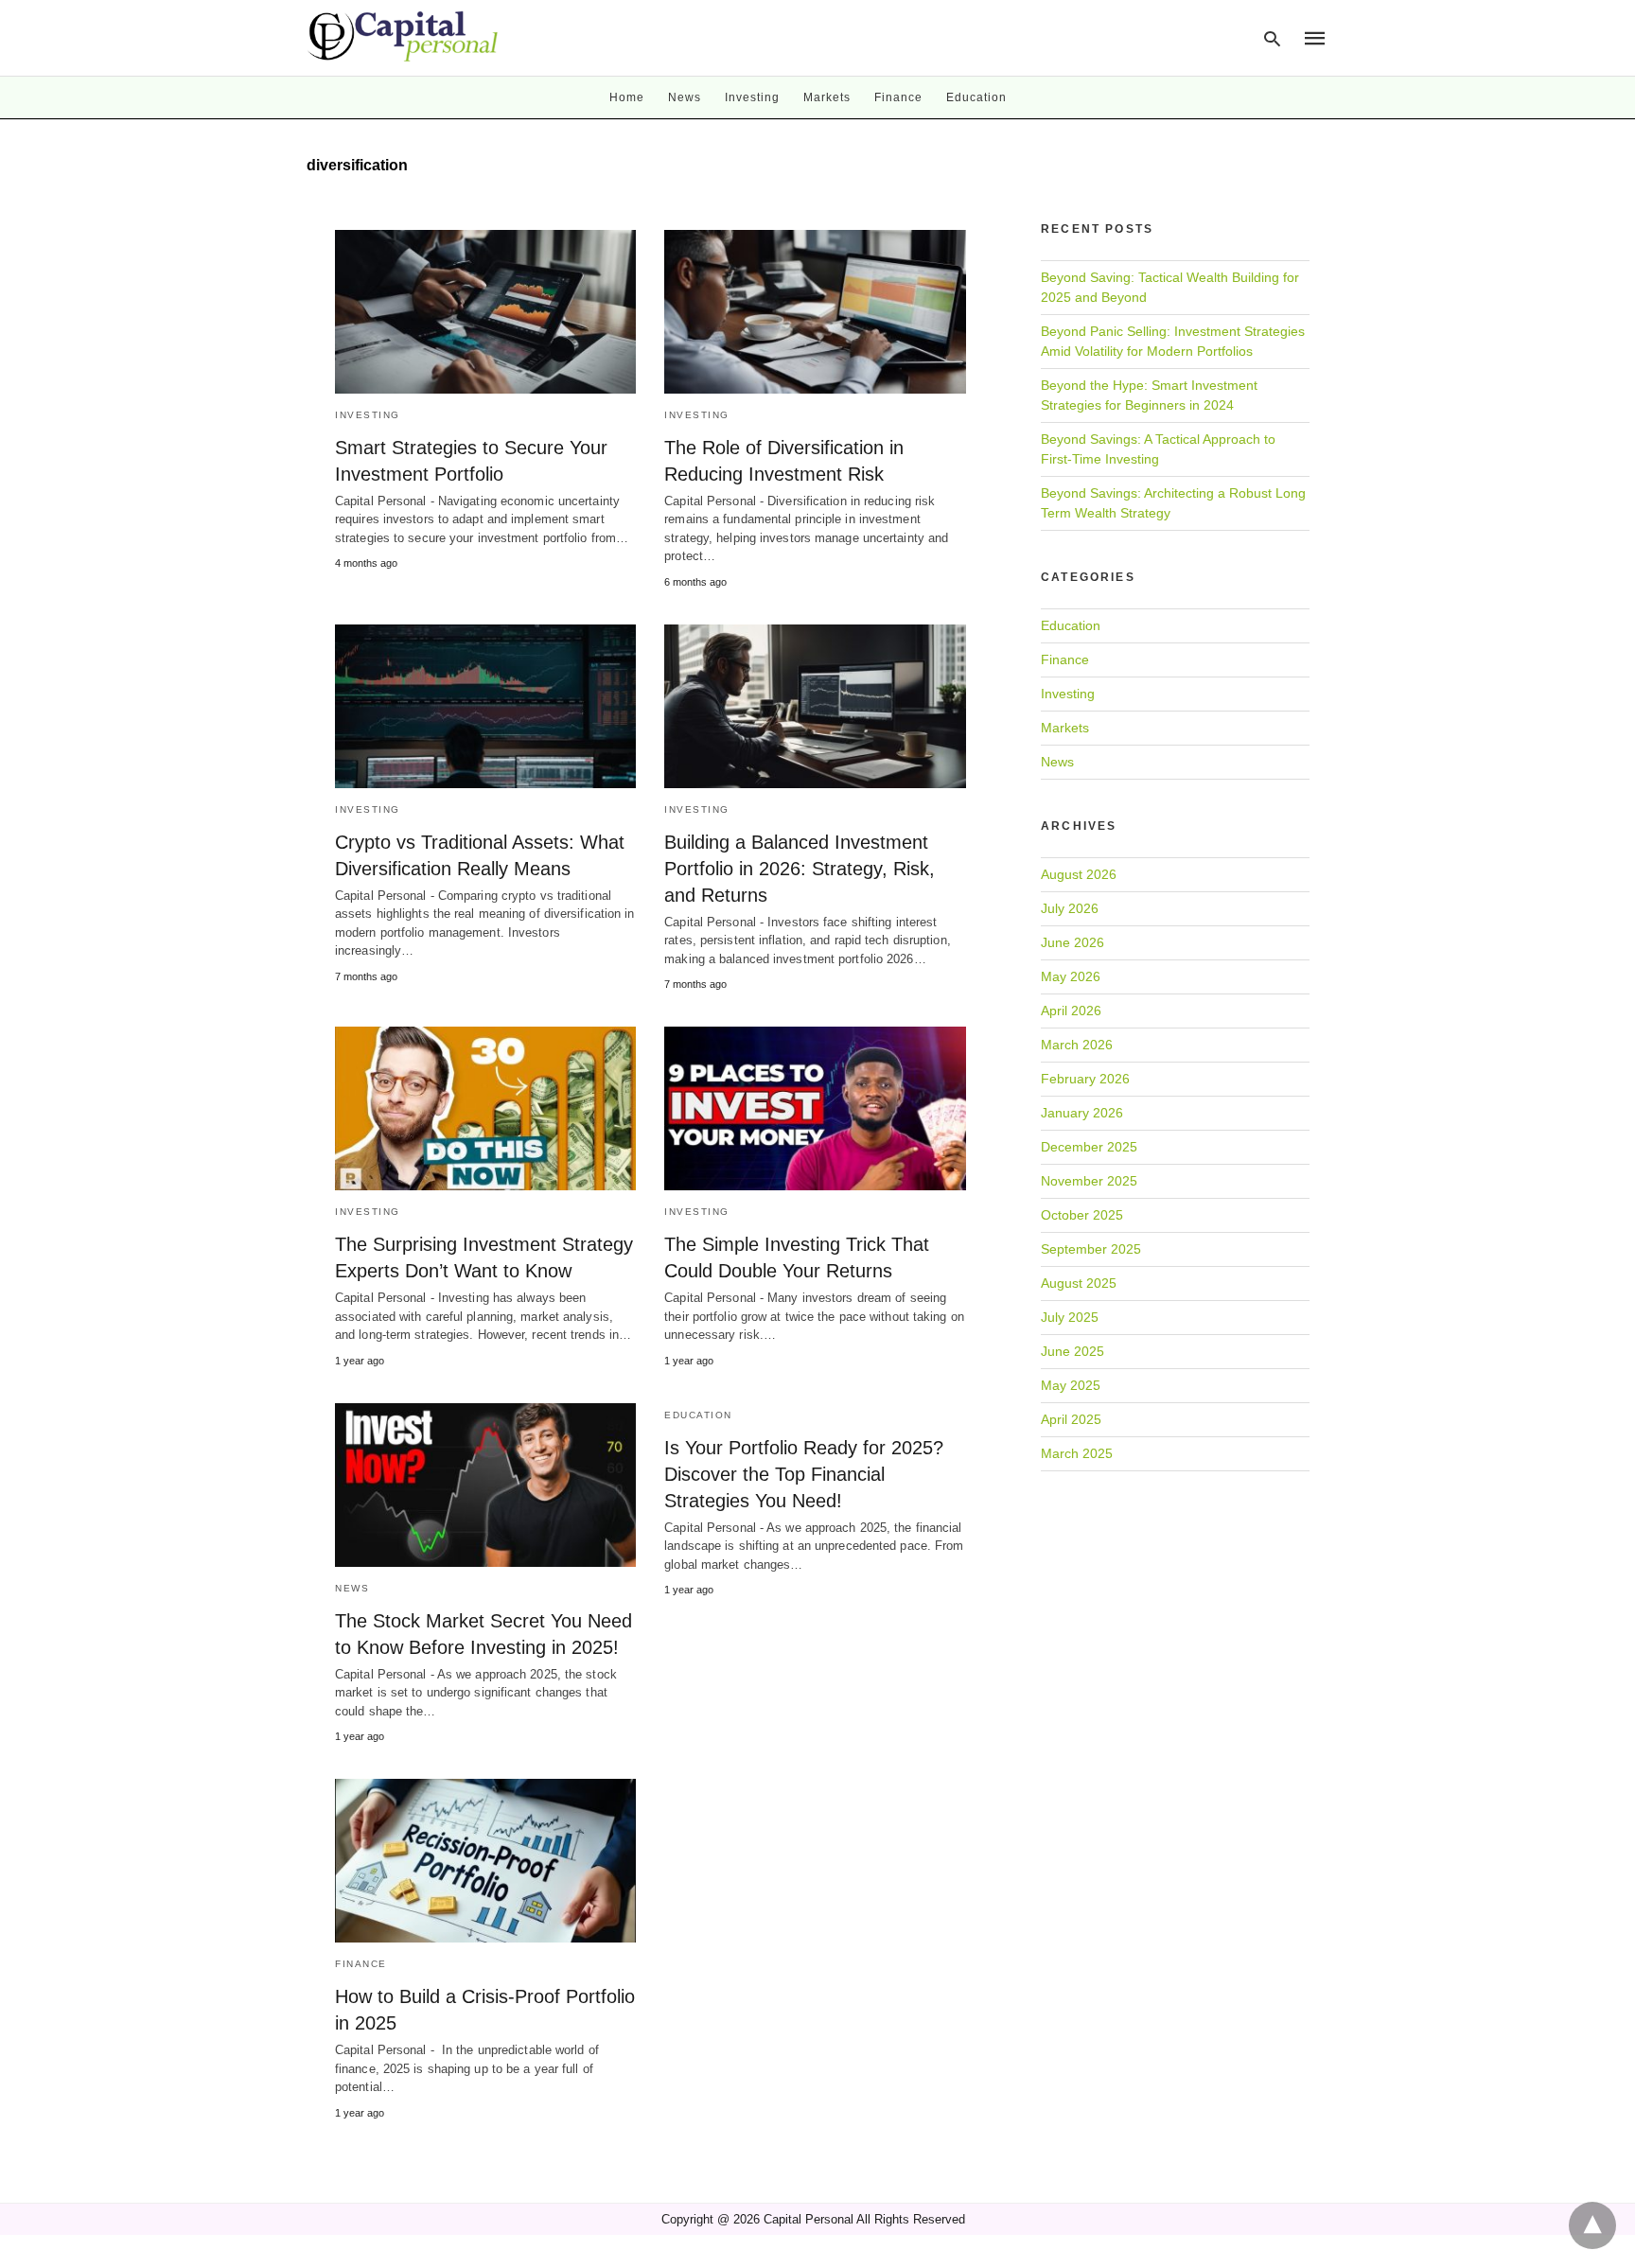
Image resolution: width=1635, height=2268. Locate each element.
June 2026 (1072, 942)
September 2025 (1091, 1249)
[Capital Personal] (404, 36)
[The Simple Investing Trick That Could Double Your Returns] (815, 1108)
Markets (827, 97)
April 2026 (1071, 1011)
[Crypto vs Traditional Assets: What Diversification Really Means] (485, 706)
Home (627, 97)
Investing (752, 97)
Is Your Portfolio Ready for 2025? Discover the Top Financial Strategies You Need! (804, 1474)
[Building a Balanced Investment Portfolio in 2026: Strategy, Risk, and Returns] (815, 706)
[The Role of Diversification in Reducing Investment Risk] (815, 312)
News (685, 97)
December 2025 (1089, 1147)
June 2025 (1072, 1351)
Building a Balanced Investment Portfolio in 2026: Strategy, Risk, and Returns (800, 869)
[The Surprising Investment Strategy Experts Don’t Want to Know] (485, 1108)
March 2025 (1077, 1453)
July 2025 (1070, 1317)
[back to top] (1592, 2225)
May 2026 (1071, 976)
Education (976, 97)
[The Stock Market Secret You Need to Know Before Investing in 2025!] (485, 1485)
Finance (898, 97)
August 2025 (1079, 1283)
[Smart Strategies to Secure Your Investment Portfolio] (485, 312)
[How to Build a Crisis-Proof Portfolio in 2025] (485, 1861)
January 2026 (1082, 1113)
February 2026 (1085, 1079)
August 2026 (1079, 874)
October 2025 (1082, 1215)
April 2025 (1071, 1419)
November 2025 (1089, 1181)
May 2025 (1071, 1385)
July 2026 (1070, 908)
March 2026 (1077, 1045)
